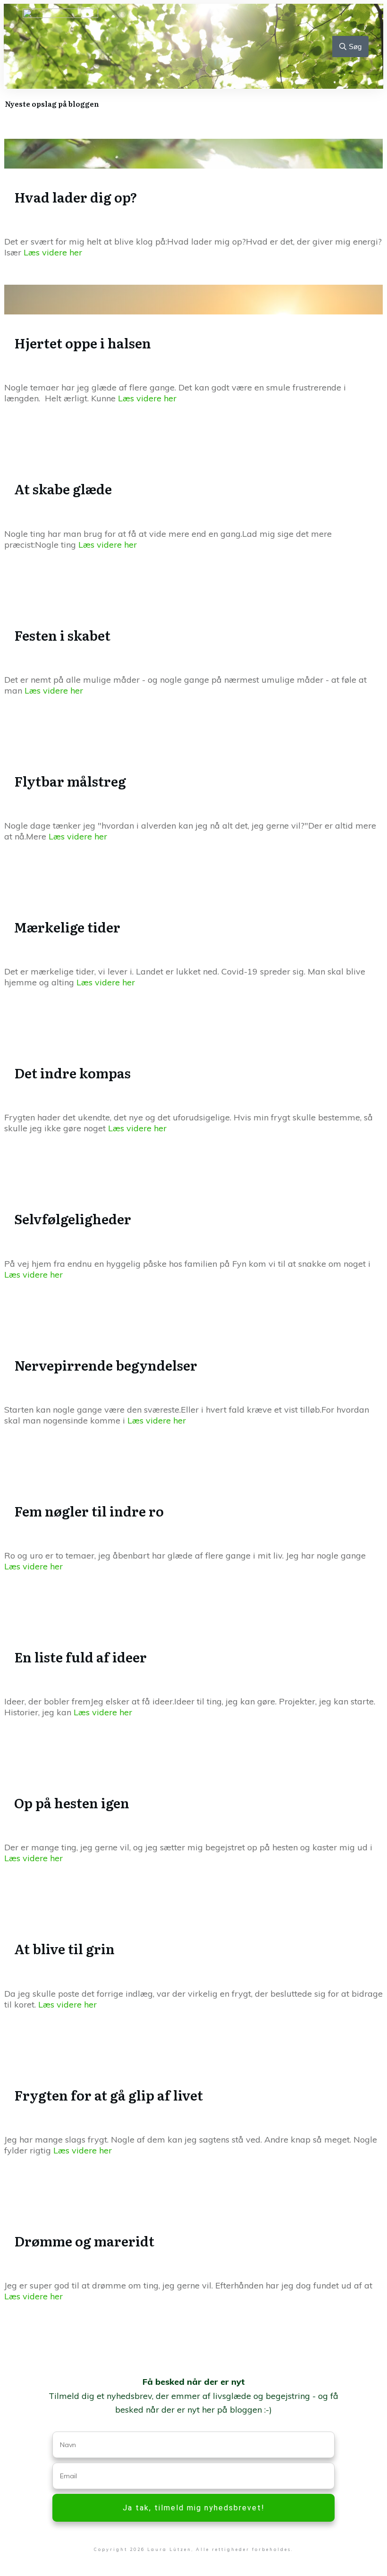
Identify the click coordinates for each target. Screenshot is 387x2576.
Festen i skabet (62, 635)
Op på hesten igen (72, 1803)
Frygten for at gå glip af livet (109, 2095)
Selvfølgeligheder (73, 1219)
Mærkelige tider (67, 927)
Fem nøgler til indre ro (89, 1511)
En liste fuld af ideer (80, 1657)
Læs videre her (53, 252)
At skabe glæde (63, 489)
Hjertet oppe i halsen (83, 343)
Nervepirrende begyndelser (106, 1365)
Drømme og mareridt (84, 2241)
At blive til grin (64, 1949)
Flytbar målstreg (70, 781)
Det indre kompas (72, 1073)
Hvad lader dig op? (76, 197)
